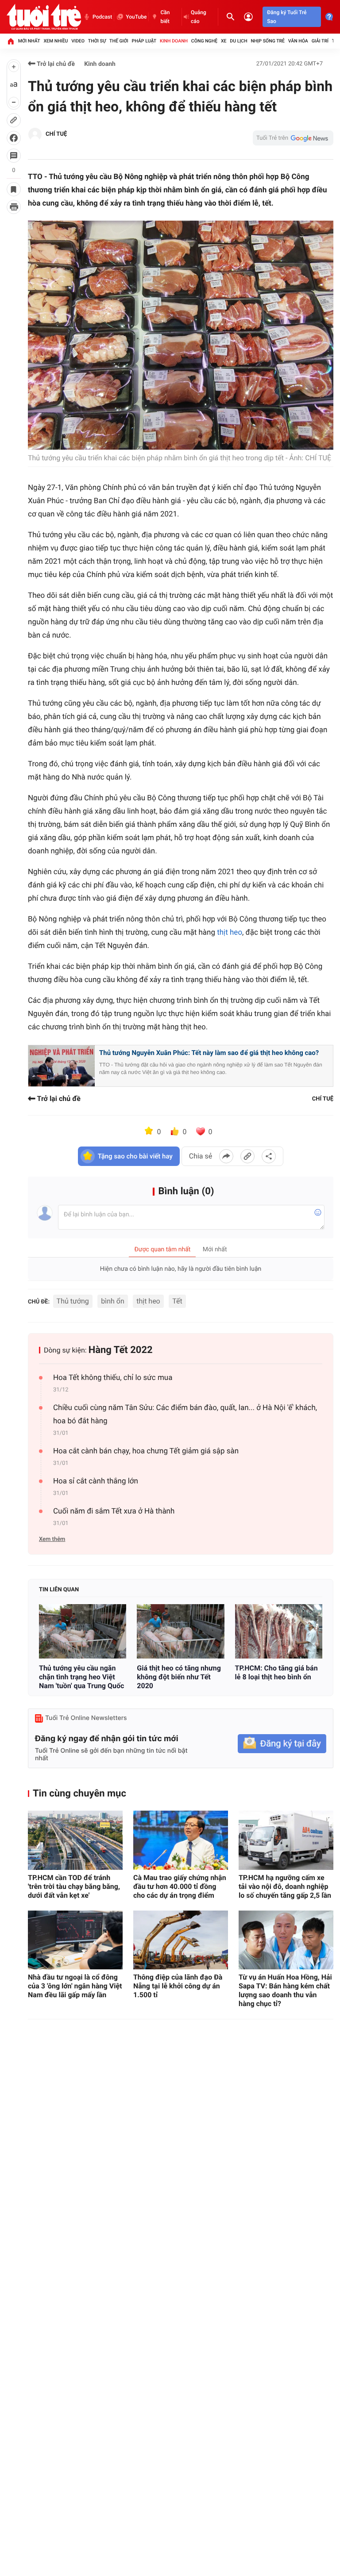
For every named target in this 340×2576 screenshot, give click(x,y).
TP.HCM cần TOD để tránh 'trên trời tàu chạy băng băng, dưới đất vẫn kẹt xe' (74, 1886)
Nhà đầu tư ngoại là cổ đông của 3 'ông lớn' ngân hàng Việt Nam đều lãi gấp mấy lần (75, 1986)
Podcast (102, 17)
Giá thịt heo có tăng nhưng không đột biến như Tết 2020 (179, 1677)
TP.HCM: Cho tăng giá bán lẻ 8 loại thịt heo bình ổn (276, 1672)
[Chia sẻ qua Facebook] (226, 1156)
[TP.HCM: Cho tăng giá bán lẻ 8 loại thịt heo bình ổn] (279, 1631)
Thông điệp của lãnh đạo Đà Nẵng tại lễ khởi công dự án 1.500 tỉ (178, 1986)
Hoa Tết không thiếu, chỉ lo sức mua (113, 1378)
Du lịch (238, 41)
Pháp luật (144, 41)
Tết (177, 1301)
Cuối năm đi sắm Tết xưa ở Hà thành (114, 1511)
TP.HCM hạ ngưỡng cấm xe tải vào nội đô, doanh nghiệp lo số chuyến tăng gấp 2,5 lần (285, 1886)
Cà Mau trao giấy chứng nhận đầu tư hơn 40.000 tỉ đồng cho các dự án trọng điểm (180, 1886)
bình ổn (112, 1301)
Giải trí (320, 41)
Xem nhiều (56, 41)
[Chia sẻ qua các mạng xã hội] (269, 1156)
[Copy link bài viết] (247, 1156)
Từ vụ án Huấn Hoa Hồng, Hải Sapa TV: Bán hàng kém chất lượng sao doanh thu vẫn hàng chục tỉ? (285, 1990)
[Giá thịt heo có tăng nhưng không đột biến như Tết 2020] (180, 1631)
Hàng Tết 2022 (121, 1350)
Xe (224, 41)
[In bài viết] (14, 207)
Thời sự (97, 41)
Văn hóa (298, 41)
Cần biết (165, 17)
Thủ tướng (73, 1301)
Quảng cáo (199, 17)
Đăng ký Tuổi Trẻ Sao (287, 17)
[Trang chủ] (11, 41)
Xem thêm (52, 1539)
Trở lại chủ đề (55, 64)
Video (78, 41)
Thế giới (119, 41)
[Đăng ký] (282, 1744)
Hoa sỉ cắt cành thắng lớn (96, 1481)
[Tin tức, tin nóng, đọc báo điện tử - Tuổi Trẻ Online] (44, 17)
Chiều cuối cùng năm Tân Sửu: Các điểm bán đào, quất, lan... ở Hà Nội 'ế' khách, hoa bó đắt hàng (185, 1414)
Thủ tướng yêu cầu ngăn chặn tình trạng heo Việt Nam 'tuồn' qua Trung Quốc (81, 1677)
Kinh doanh (174, 41)
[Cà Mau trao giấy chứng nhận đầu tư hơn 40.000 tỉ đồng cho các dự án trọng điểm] (181, 1840)
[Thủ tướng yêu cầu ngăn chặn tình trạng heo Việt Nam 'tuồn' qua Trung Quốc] (83, 1631)
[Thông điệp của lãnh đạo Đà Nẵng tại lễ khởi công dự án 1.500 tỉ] (181, 1940)
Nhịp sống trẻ (268, 41)
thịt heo (230, 933)
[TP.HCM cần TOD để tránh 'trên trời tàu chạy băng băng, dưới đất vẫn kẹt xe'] (75, 1840)
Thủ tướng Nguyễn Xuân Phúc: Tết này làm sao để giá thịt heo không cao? (209, 1053)
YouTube (136, 17)
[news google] (293, 138)
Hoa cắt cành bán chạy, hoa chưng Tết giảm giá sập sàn (146, 1451)
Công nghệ (204, 41)
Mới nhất (29, 41)
